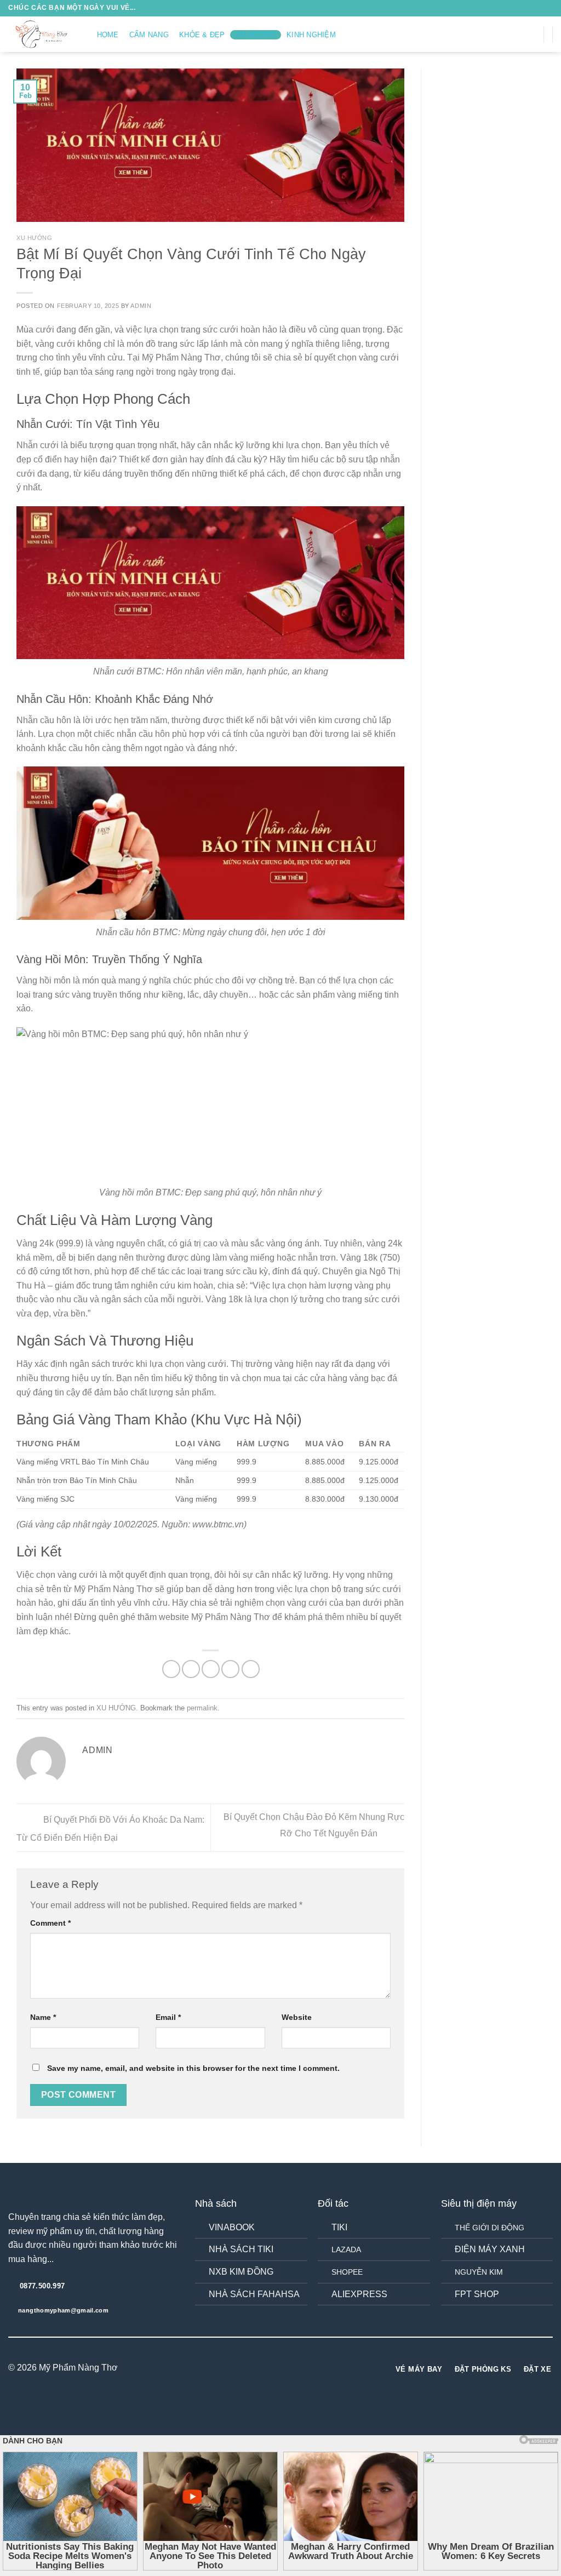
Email (168, 2017)
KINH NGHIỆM (311, 35)
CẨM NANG (149, 35)
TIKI (339, 2227)
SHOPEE (347, 2272)
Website (297, 2017)
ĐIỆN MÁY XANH (490, 2249)
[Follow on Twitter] (518, 34)
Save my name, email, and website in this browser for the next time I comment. (193, 2068)
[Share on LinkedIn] (251, 1669)
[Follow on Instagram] (503, 34)
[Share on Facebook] (171, 1669)
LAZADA (346, 2249)
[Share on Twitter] (191, 1669)
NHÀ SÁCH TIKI (241, 2249)
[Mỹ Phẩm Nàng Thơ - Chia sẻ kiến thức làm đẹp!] (42, 34)
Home (108, 35)
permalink (202, 1708)
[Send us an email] (532, 34)
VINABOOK (232, 2227)
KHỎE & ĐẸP (202, 35)
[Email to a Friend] (211, 1669)
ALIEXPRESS (359, 2294)
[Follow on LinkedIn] (301, 2368)
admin (141, 306)
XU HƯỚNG (256, 35)
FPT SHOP (477, 2294)
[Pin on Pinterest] (230, 1669)
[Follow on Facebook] (489, 34)
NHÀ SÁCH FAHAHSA (254, 2294)
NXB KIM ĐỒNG (241, 2272)
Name (43, 2017)
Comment (50, 1923)
